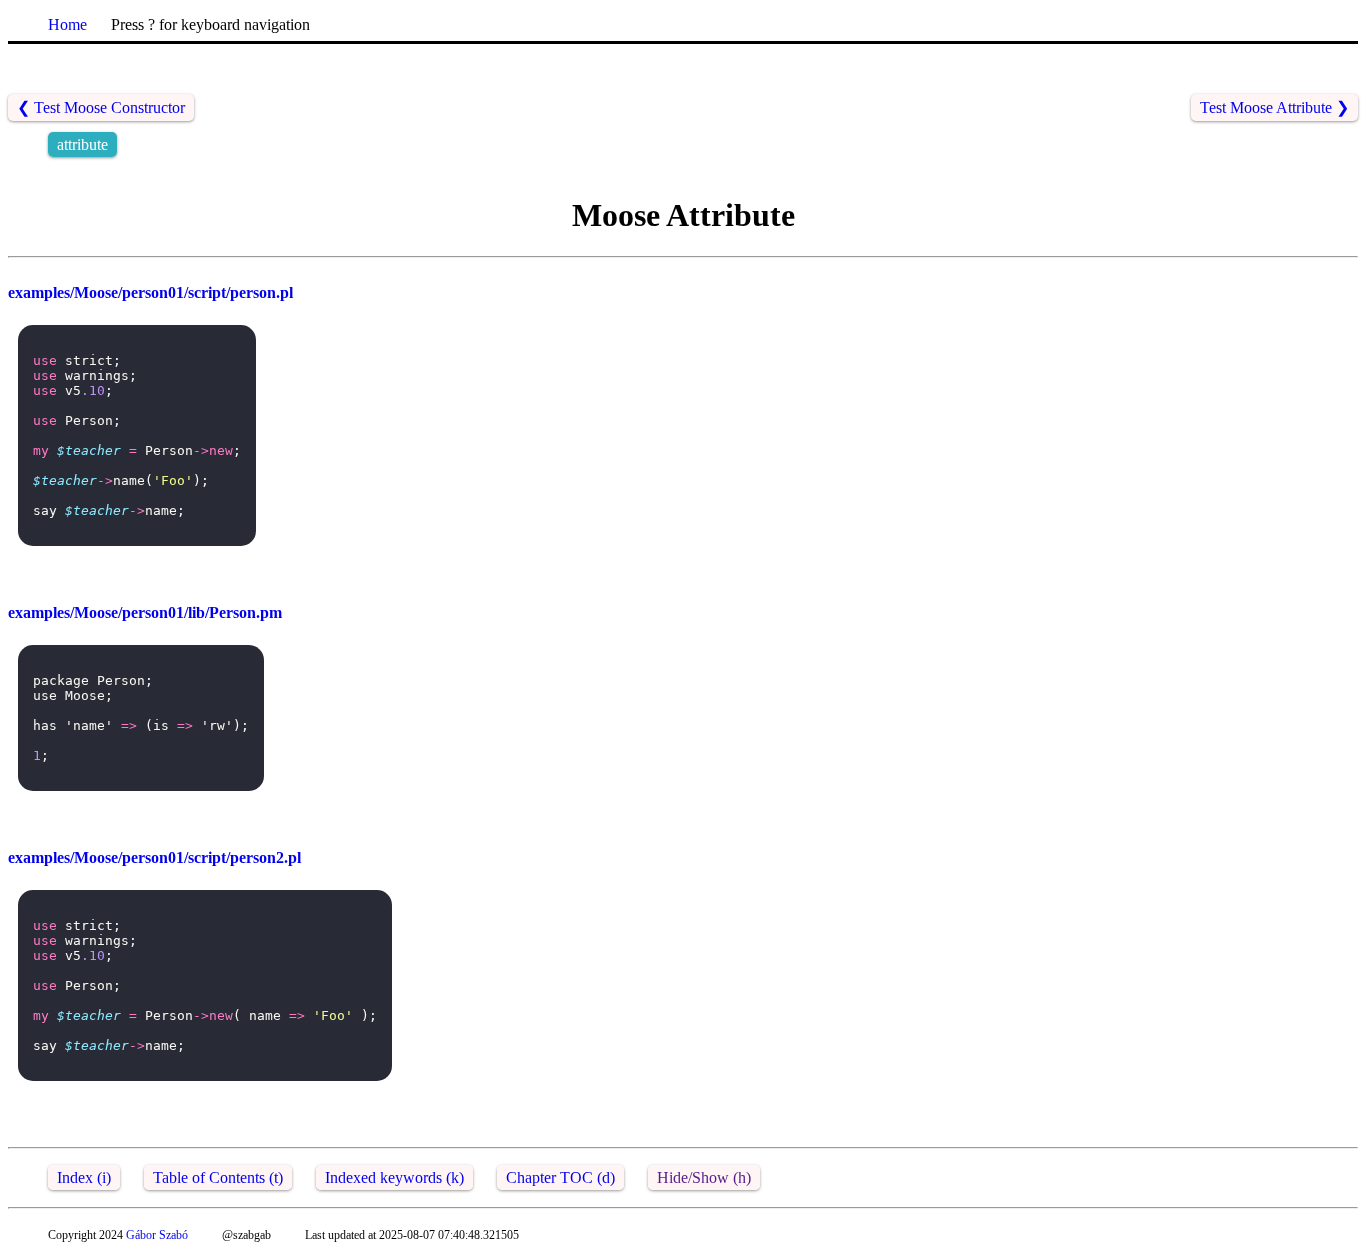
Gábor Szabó (157, 1235)
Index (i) (84, 1177)
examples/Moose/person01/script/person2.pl (154, 857)
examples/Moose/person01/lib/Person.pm (145, 612)
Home (67, 24)
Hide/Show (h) (704, 1177)
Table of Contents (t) (218, 1177)
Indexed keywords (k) (394, 1177)
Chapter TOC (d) (560, 1177)
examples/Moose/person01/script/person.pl (150, 292)
